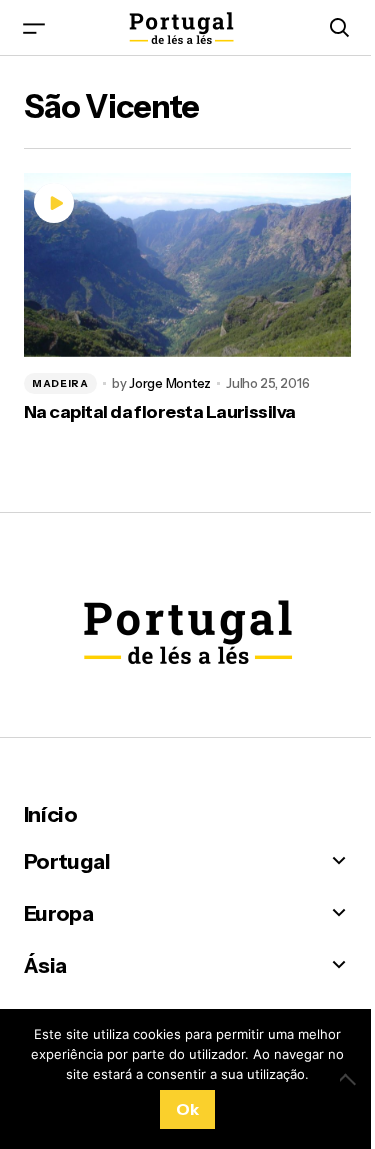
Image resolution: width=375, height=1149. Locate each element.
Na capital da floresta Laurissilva (160, 412)
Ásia (45, 965)
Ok (187, 1109)
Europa (58, 913)
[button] (34, 27)
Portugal (67, 861)
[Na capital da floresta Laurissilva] (187, 265)
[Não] (350, 1079)
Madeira (60, 383)
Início (50, 814)
